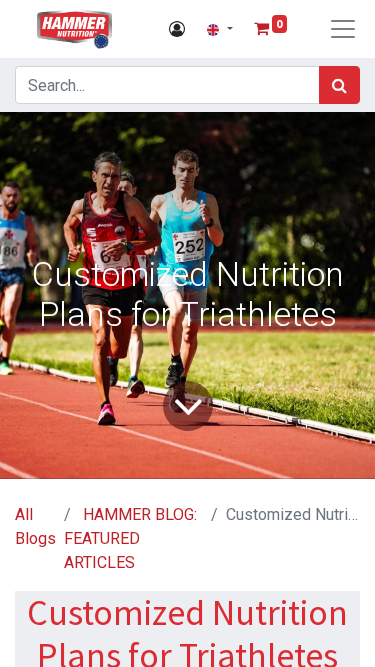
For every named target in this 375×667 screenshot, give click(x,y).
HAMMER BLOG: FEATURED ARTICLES (130, 538)
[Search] (339, 85)
